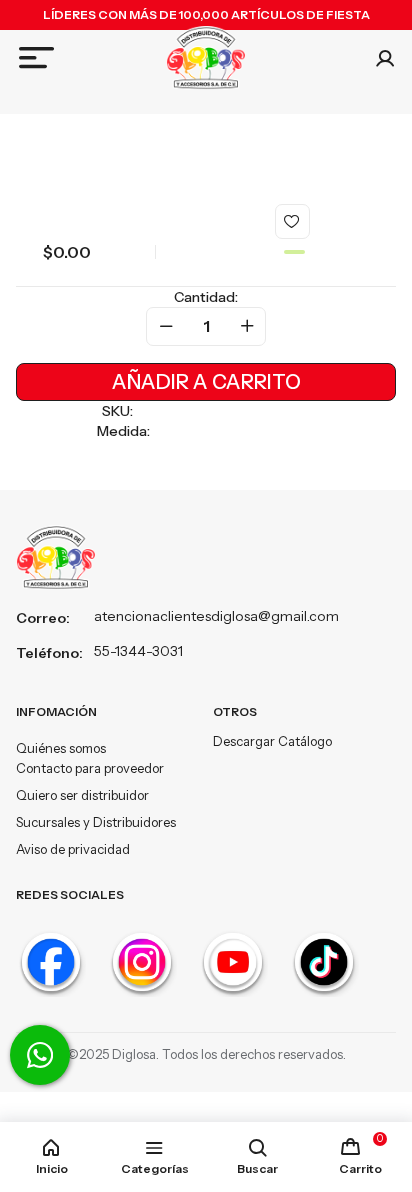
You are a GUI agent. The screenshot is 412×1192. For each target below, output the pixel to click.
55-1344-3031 (138, 651)
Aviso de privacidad (73, 849)
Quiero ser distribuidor (82, 795)
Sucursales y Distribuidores (96, 822)
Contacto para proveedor (90, 768)
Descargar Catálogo (272, 741)
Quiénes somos (61, 748)
